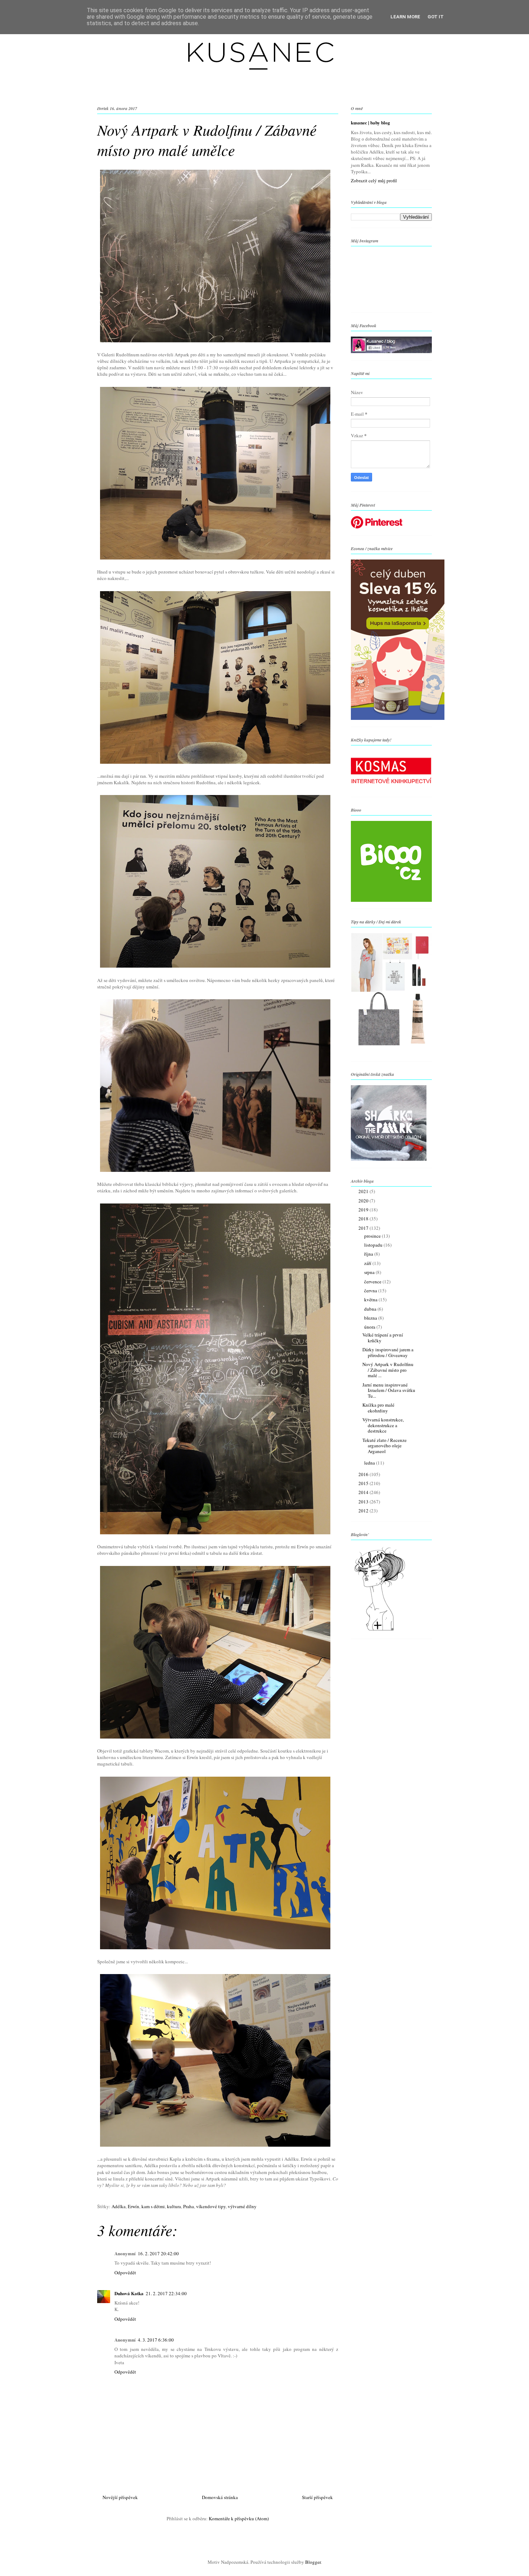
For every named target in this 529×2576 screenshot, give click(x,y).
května (371, 1300)
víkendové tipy (211, 2206)
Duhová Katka (129, 2293)
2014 (364, 1492)
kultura (174, 2206)
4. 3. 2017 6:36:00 (156, 2340)
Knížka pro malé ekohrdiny (378, 1408)
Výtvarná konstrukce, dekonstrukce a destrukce (383, 1425)
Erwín (134, 2206)
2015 (364, 1483)
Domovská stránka (220, 2497)
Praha (189, 2206)
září (368, 1263)
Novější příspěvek (120, 2497)
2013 (364, 1502)
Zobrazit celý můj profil (374, 181)
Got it (436, 17)
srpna (370, 1272)
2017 (364, 1228)
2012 (364, 1511)
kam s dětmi (153, 2206)
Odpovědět (125, 2273)
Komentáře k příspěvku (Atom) (239, 2518)
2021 (364, 1191)
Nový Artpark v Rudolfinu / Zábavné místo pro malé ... (388, 1370)
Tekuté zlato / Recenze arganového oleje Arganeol (385, 1446)
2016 (364, 1474)
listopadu (374, 1245)
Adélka (119, 2206)
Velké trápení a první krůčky (383, 1338)
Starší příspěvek (317, 2497)
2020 (364, 1201)
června (371, 1291)
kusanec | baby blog (370, 123)
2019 (364, 1210)
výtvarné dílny (242, 2206)
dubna (371, 1309)
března (371, 1318)
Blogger (313, 2562)
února (370, 1327)
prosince (373, 1236)
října (369, 1254)
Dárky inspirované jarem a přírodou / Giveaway (388, 1352)
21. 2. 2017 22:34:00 (166, 2293)
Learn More (405, 17)
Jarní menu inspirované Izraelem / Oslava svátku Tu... (389, 1390)
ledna (370, 1463)
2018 (364, 1219)
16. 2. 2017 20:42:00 (158, 2253)
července (373, 1282)
